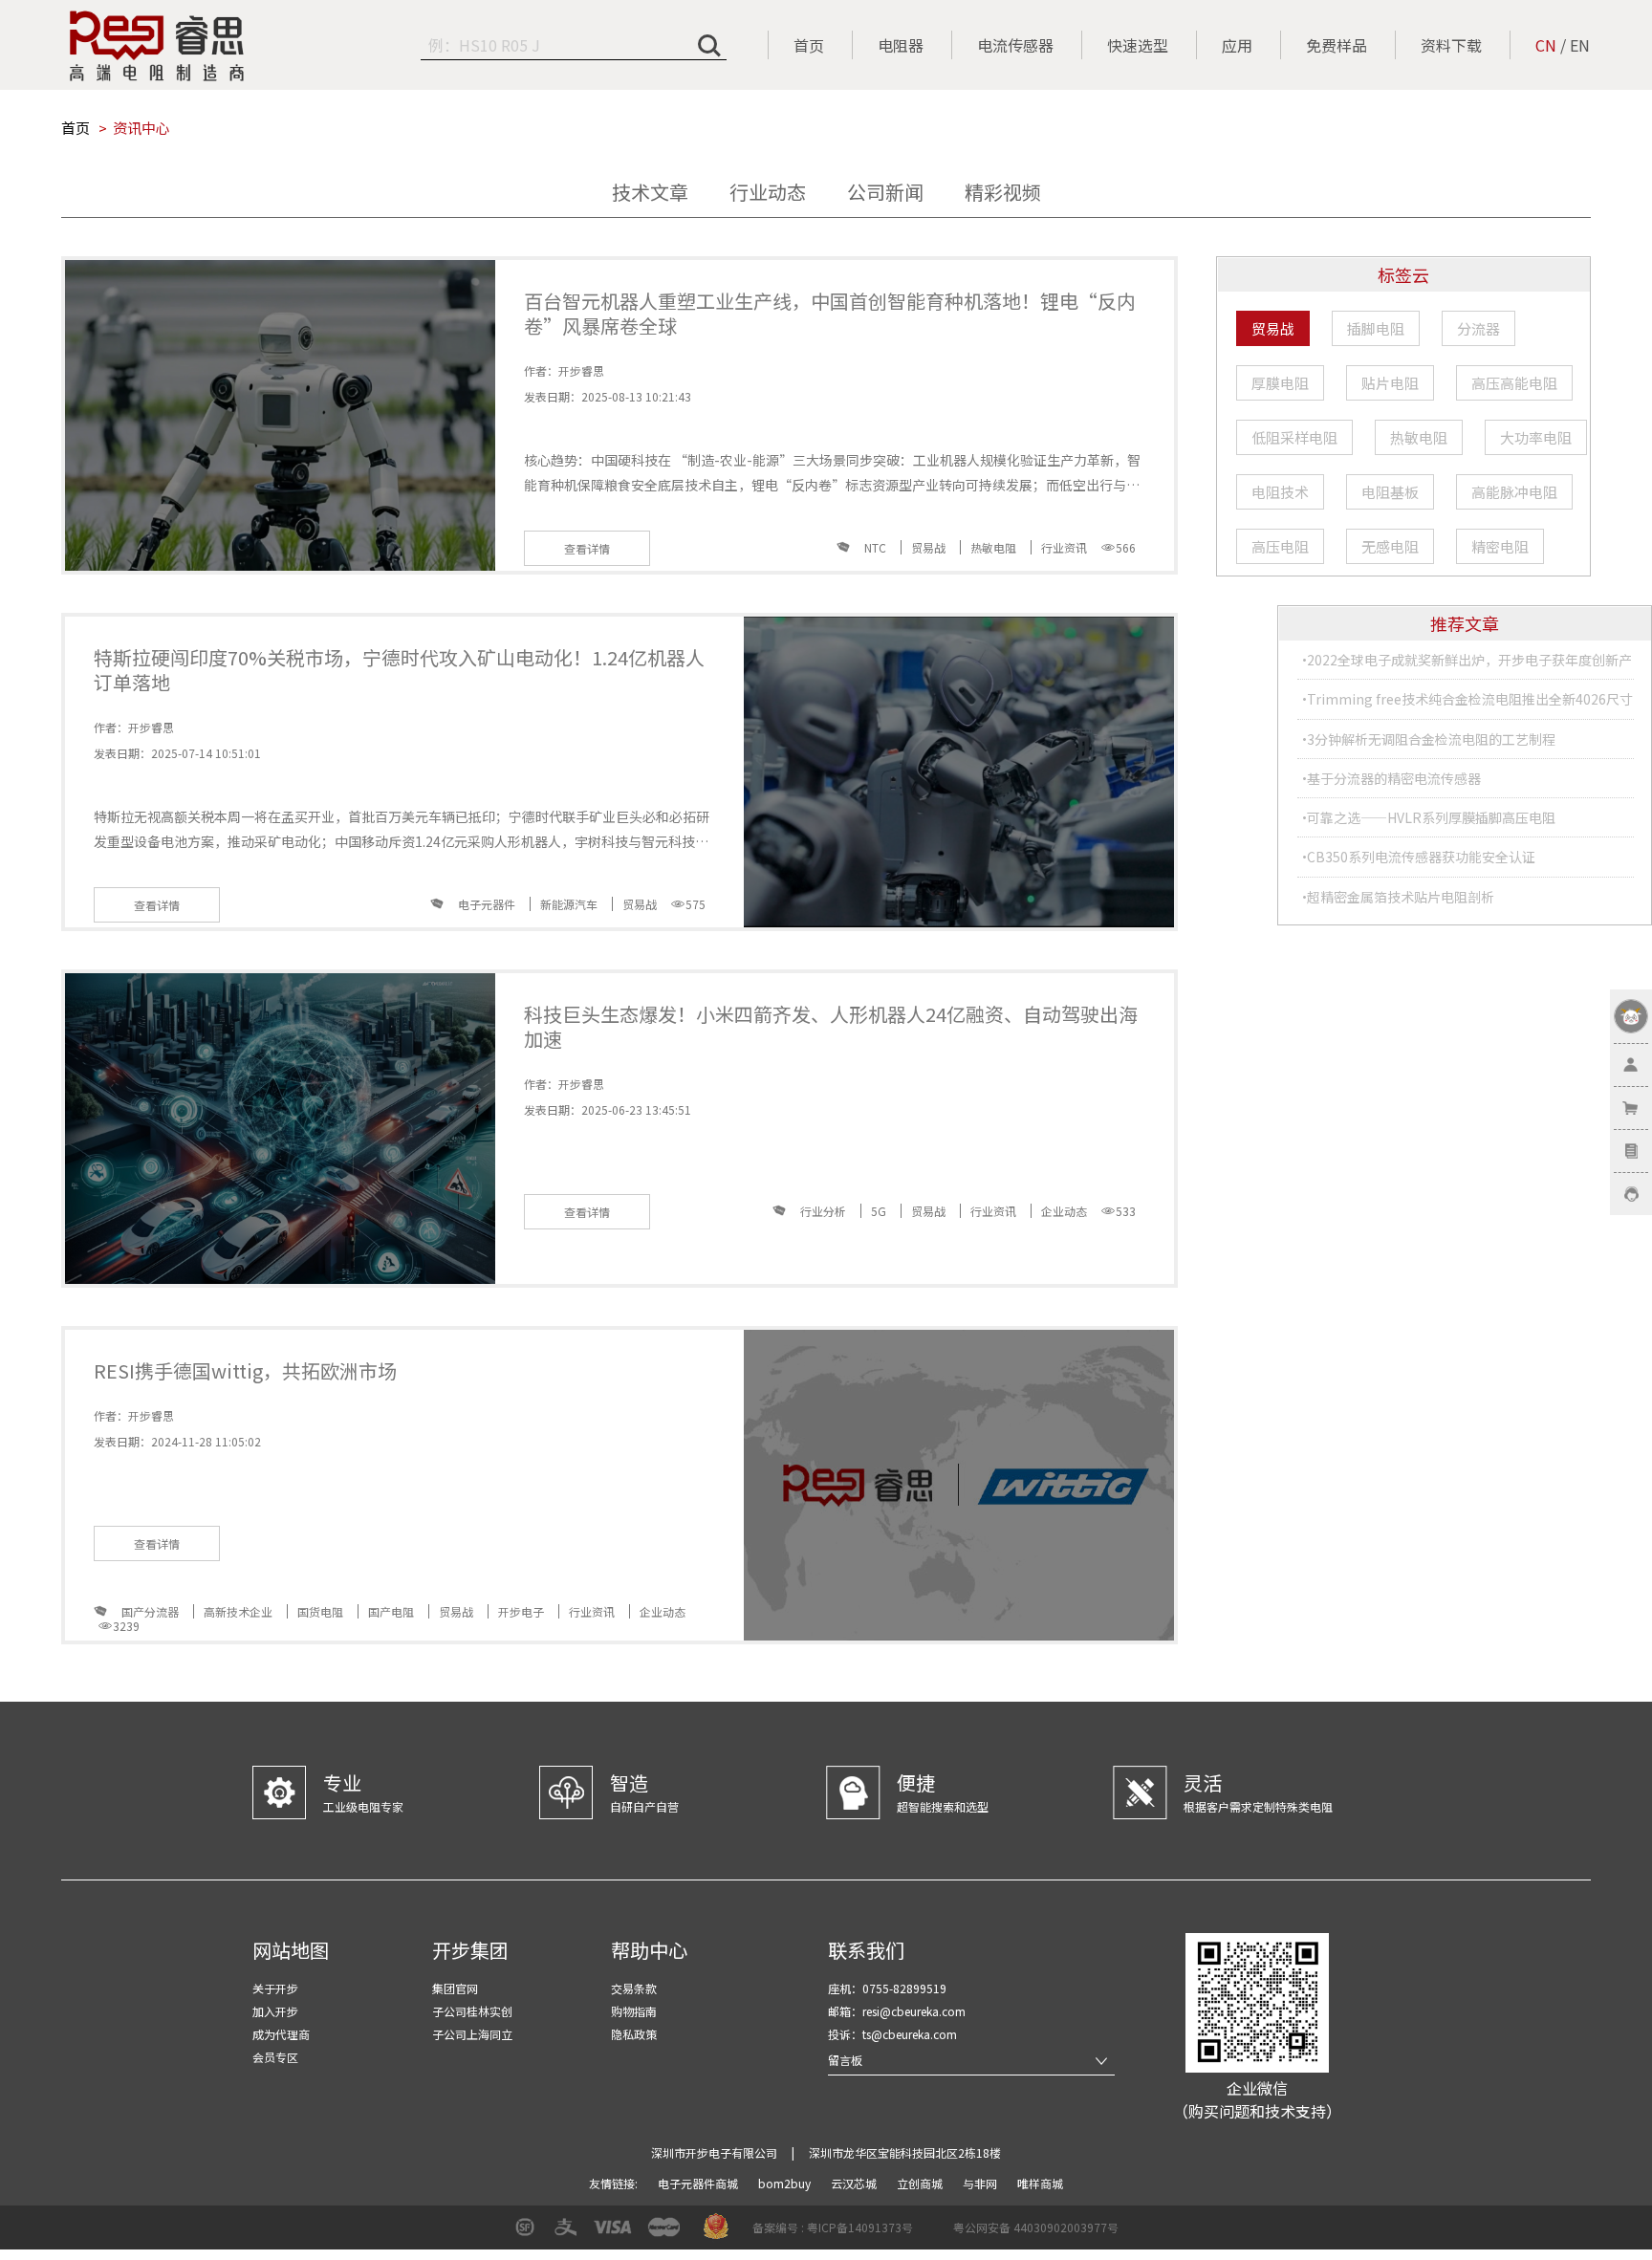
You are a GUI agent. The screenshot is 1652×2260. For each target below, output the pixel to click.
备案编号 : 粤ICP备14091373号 (833, 2227)
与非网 (981, 2183)
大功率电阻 (1536, 437)
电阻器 (901, 45)
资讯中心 (141, 128)
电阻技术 (1280, 492)
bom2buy (786, 2183)
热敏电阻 (1419, 437)
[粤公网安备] (941, 2234)
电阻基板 (1390, 492)
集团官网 (455, 1988)
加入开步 (275, 2011)
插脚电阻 (1376, 328)
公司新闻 (885, 192)
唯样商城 (1040, 2183)
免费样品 (1337, 45)
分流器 (1478, 328)
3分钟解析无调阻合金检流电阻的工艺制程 (1431, 739)
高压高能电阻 (1514, 383)
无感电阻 (1390, 546)
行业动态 (768, 192)
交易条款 (634, 1988)
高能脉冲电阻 (1514, 492)
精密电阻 (1500, 546)
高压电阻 (1280, 546)
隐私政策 (634, 2034)
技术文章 (650, 192)
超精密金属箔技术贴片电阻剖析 (1401, 897)
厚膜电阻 (1280, 383)
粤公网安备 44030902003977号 (1036, 2227)
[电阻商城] (157, 46)
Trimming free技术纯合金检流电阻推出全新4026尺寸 (1470, 699)
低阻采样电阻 (1294, 437)
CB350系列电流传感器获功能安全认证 (1421, 857)
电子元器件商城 (699, 2183)
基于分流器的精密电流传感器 (1394, 778)
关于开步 (275, 1988)
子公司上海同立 (472, 2034)
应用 (1237, 45)
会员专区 (275, 2057)
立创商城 (921, 2183)
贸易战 (1273, 328)
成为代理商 (281, 2034)
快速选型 (1138, 45)
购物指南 (634, 2011)
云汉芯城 (855, 2183)
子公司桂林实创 (472, 2011)
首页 (809, 45)
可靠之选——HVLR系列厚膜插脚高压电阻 (1431, 817)
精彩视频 (1003, 192)
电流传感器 (1015, 45)
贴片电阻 (1390, 383)
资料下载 (1451, 45)
